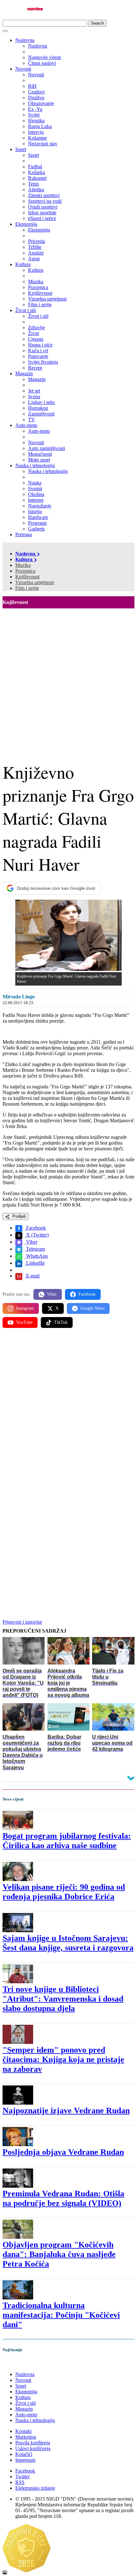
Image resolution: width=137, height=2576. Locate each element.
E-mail (32, 1276)
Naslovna (25, 40)
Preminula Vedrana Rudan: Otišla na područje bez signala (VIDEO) (63, 2198)
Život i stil (25, 310)
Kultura (23, 264)
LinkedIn (35, 1263)
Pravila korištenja (33, 2443)
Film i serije (27, 588)
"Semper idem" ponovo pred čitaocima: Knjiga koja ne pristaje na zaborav (63, 2059)
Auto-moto (26, 425)
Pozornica (25, 571)
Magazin (24, 373)
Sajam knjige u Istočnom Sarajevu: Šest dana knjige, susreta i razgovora (68, 1943)
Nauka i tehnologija (35, 465)
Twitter (22, 2477)
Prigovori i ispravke (22, 1622)
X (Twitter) (37, 1235)
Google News (92, 1308)
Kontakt (23, 2431)
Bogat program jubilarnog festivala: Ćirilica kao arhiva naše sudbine (67, 1841)
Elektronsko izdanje (35, 2488)
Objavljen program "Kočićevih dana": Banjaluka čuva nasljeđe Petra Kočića (59, 2254)
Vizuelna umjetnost (35, 582)
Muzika (23, 565)
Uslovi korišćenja (33, 2448)
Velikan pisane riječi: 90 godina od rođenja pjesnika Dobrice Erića (64, 1892)
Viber (31, 1242)
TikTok (61, 1322)
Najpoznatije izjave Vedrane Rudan (66, 2111)
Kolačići (24, 2454)
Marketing (26, 2437)
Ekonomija (26, 224)
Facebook (35, 1228)
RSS (20, 2482)
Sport (21, 149)
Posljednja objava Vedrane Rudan (63, 2152)
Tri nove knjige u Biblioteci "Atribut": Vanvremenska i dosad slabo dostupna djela (63, 1999)
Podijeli (18, 1216)
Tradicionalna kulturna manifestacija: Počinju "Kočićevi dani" (61, 2315)
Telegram (35, 1249)
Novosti (23, 69)
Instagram (25, 1308)
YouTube (24, 1322)
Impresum (25, 2460)
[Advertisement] (68, 680)
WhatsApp (36, 1256)
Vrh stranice (21, 2363)
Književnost (27, 577)
